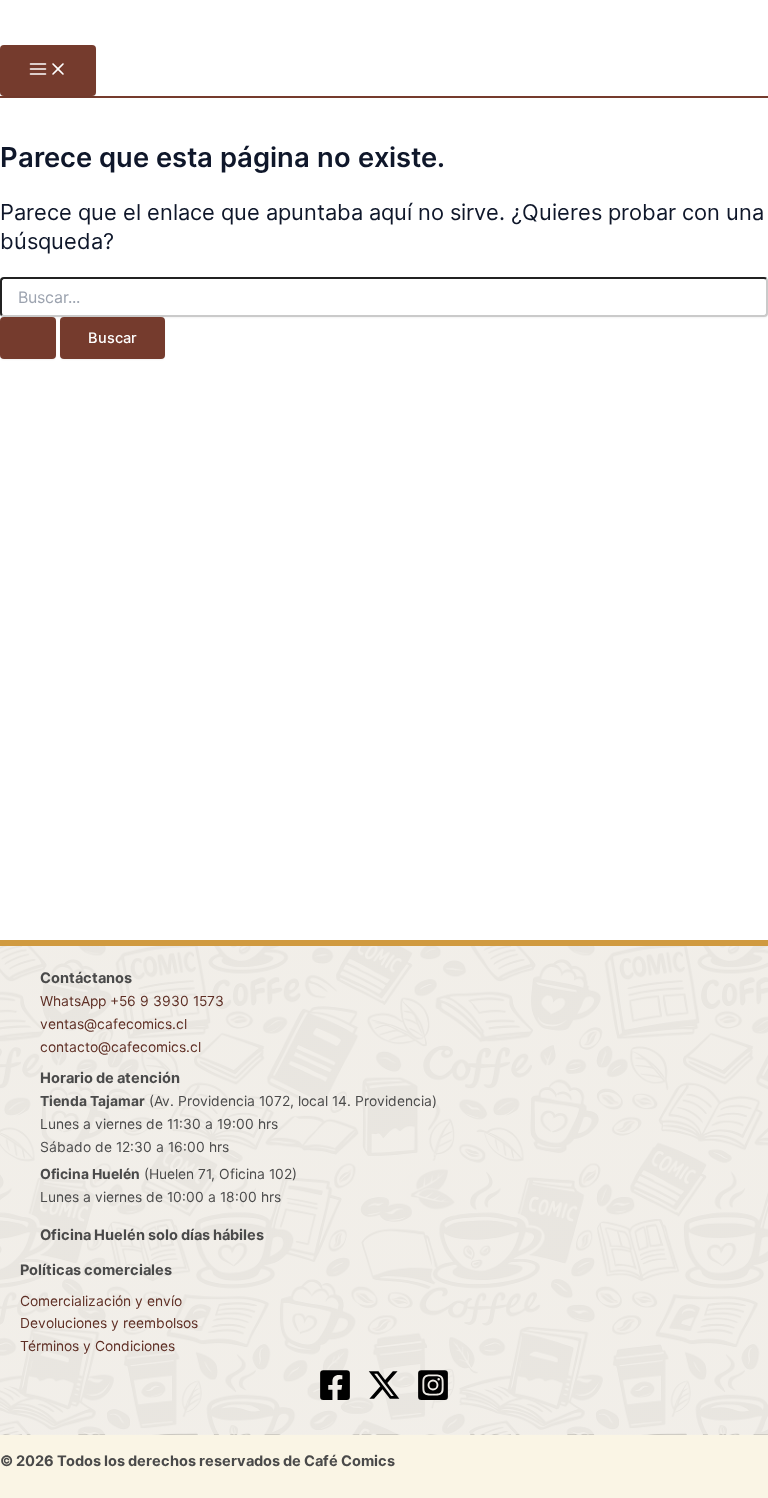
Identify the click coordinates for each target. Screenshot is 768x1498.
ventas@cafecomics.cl (113, 1024)
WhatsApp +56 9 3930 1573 (132, 1001)
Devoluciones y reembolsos (109, 1323)
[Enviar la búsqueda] (28, 338)
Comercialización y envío (101, 1301)
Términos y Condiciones (97, 1346)
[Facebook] (335, 1397)
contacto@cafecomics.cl (120, 1047)
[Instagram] (433, 1397)
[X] (384, 1397)
